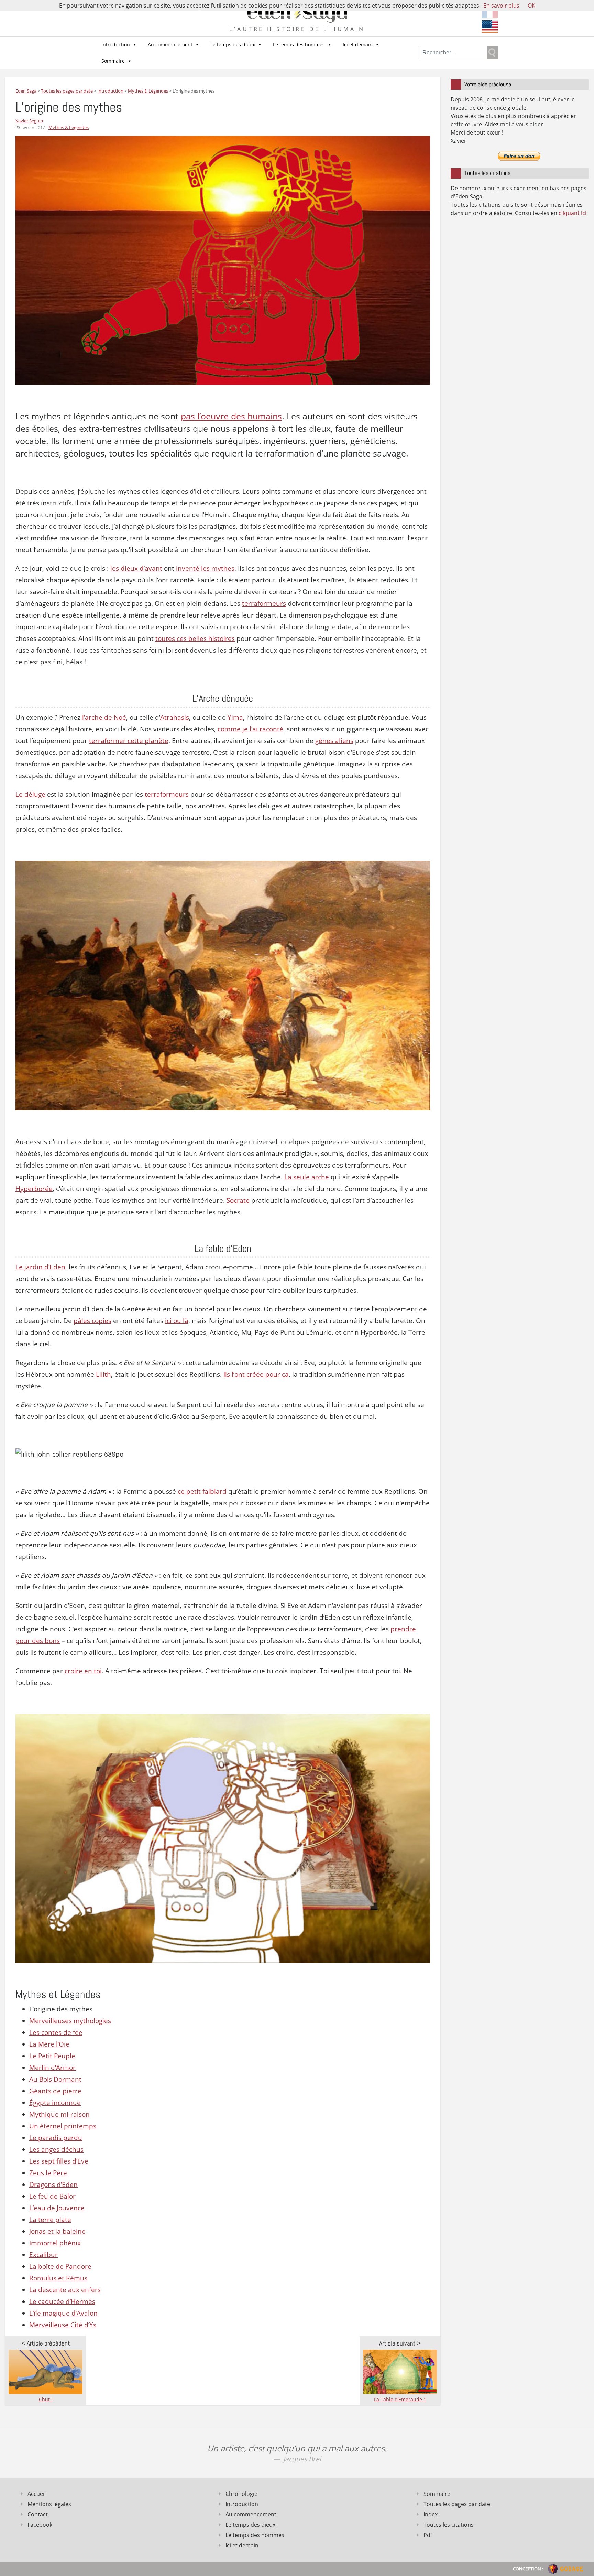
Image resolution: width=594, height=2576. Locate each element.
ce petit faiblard (202, 1491)
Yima (235, 717)
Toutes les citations (449, 2525)
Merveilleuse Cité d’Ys (63, 2325)
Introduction (116, 45)
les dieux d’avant (136, 568)
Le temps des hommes (299, 45)
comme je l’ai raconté (250, 729)
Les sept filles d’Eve (59, 2161)
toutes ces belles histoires (195, 638)
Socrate (238, 1200)
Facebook (40, 2525)
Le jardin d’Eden (40, 1267)
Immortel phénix (55, 2243)
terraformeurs (264, 603)
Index (431, 2514)
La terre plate (50, 2220)
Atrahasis (175, 717)
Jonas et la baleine (57, 2231)
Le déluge (30, 794)
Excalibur (43, 2255)
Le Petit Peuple (52, 2056)
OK (531, 6)
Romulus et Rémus (58, 2278)
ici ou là (177, 1321)
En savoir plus (501, 6)
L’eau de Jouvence (57, 2208)
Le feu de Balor (52, 2196)
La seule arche (307, 1177)
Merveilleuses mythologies (70, 2021)
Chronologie (241, 2494)
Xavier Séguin (29, 121)
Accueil (37, 2494)
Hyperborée (34, 1189)
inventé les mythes (205, 568)
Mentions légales (49, 2504)
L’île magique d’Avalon (63, 2313)
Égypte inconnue (55, 2103)
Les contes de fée (56, 2032)
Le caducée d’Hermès (62, 2301)
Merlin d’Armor (52, 2068)
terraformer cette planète (129, 741)
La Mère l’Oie (49, 2044)
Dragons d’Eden (53, 2185)
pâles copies (92, 1321)
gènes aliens (334, 741)
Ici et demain (358, 45)
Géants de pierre (55, 2091)
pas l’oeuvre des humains (231, 416)
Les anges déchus (56, 2149)
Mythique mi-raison (59, 2114)
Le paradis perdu (56, 2138)
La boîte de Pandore (60, 2266)
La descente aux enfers (65, 2290)
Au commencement (170, 45)
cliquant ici (573, 213)
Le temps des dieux (233, 45)
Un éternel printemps (63, 2126)
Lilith (103, 1374)
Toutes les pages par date (457, 2504)
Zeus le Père (48, 2173)
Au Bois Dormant (55, 2079)
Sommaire (113, 61)
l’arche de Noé (104, 717)
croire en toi (83, 1671)
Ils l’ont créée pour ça (256, 1374)
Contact (38, 2514)
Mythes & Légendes (69, 127)
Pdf (428, 2535)
